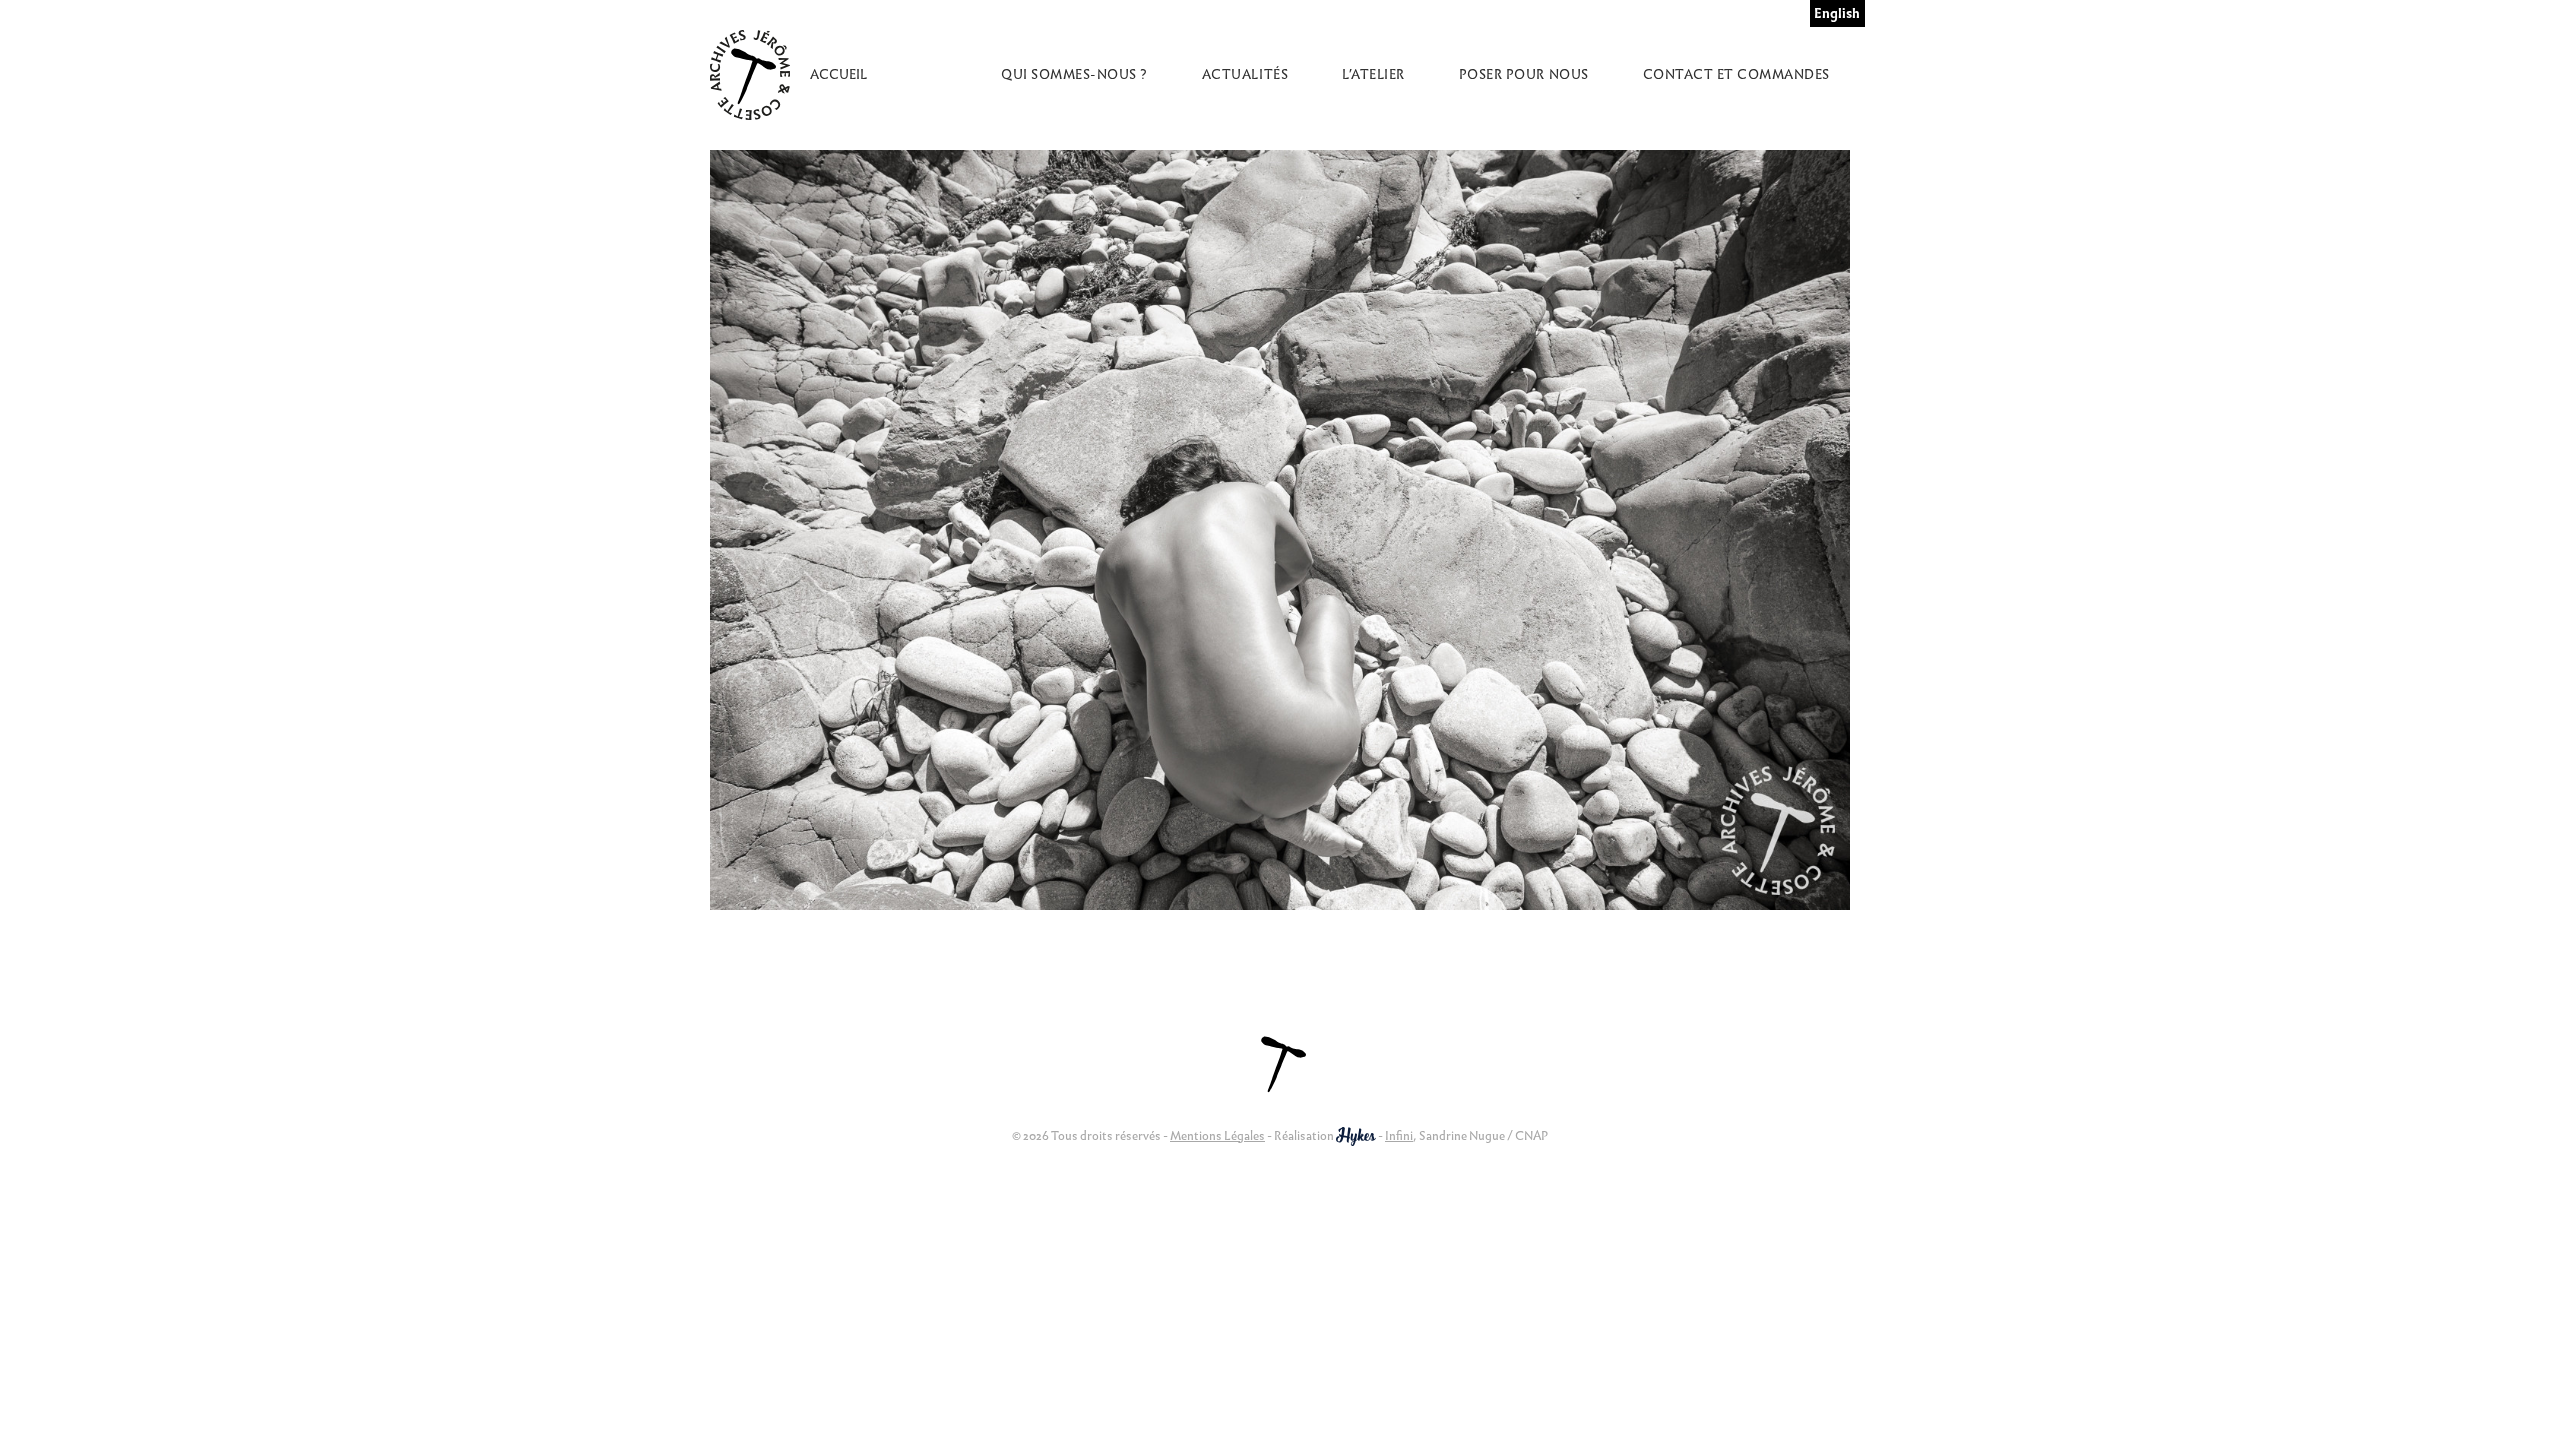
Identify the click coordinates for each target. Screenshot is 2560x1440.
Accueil (838, 74)
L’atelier (1373, 74)
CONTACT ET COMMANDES (1736, 74)
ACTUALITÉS (1245, 74)
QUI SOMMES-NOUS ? (1074, 74)
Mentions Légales (1217, 1135)
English (1837, 13)
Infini (1399, 1135)
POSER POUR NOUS (1524, 74)
